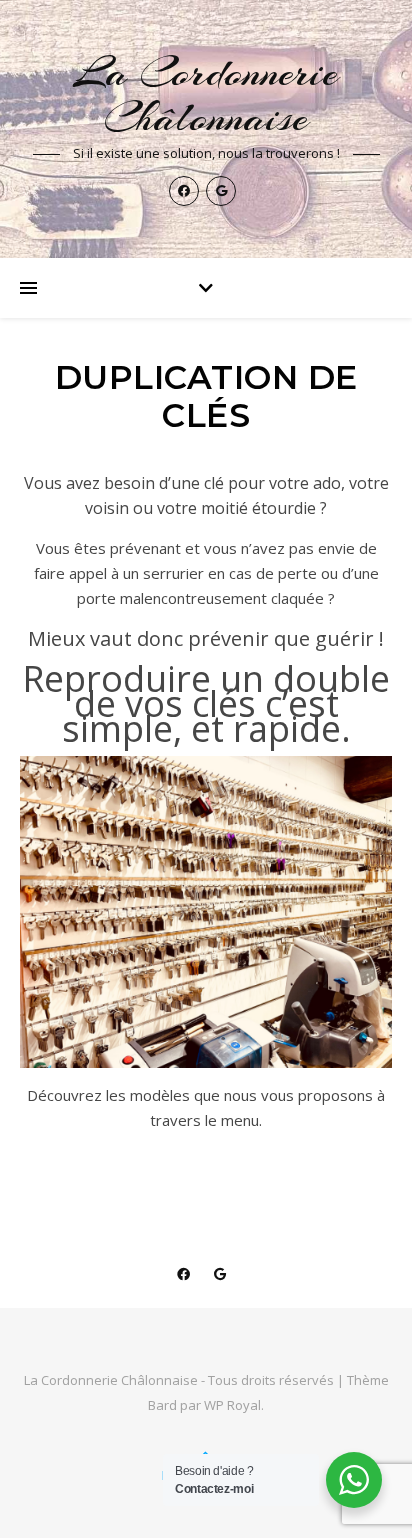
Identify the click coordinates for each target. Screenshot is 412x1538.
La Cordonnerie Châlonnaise (206, 95)
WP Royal (232, 1405)
